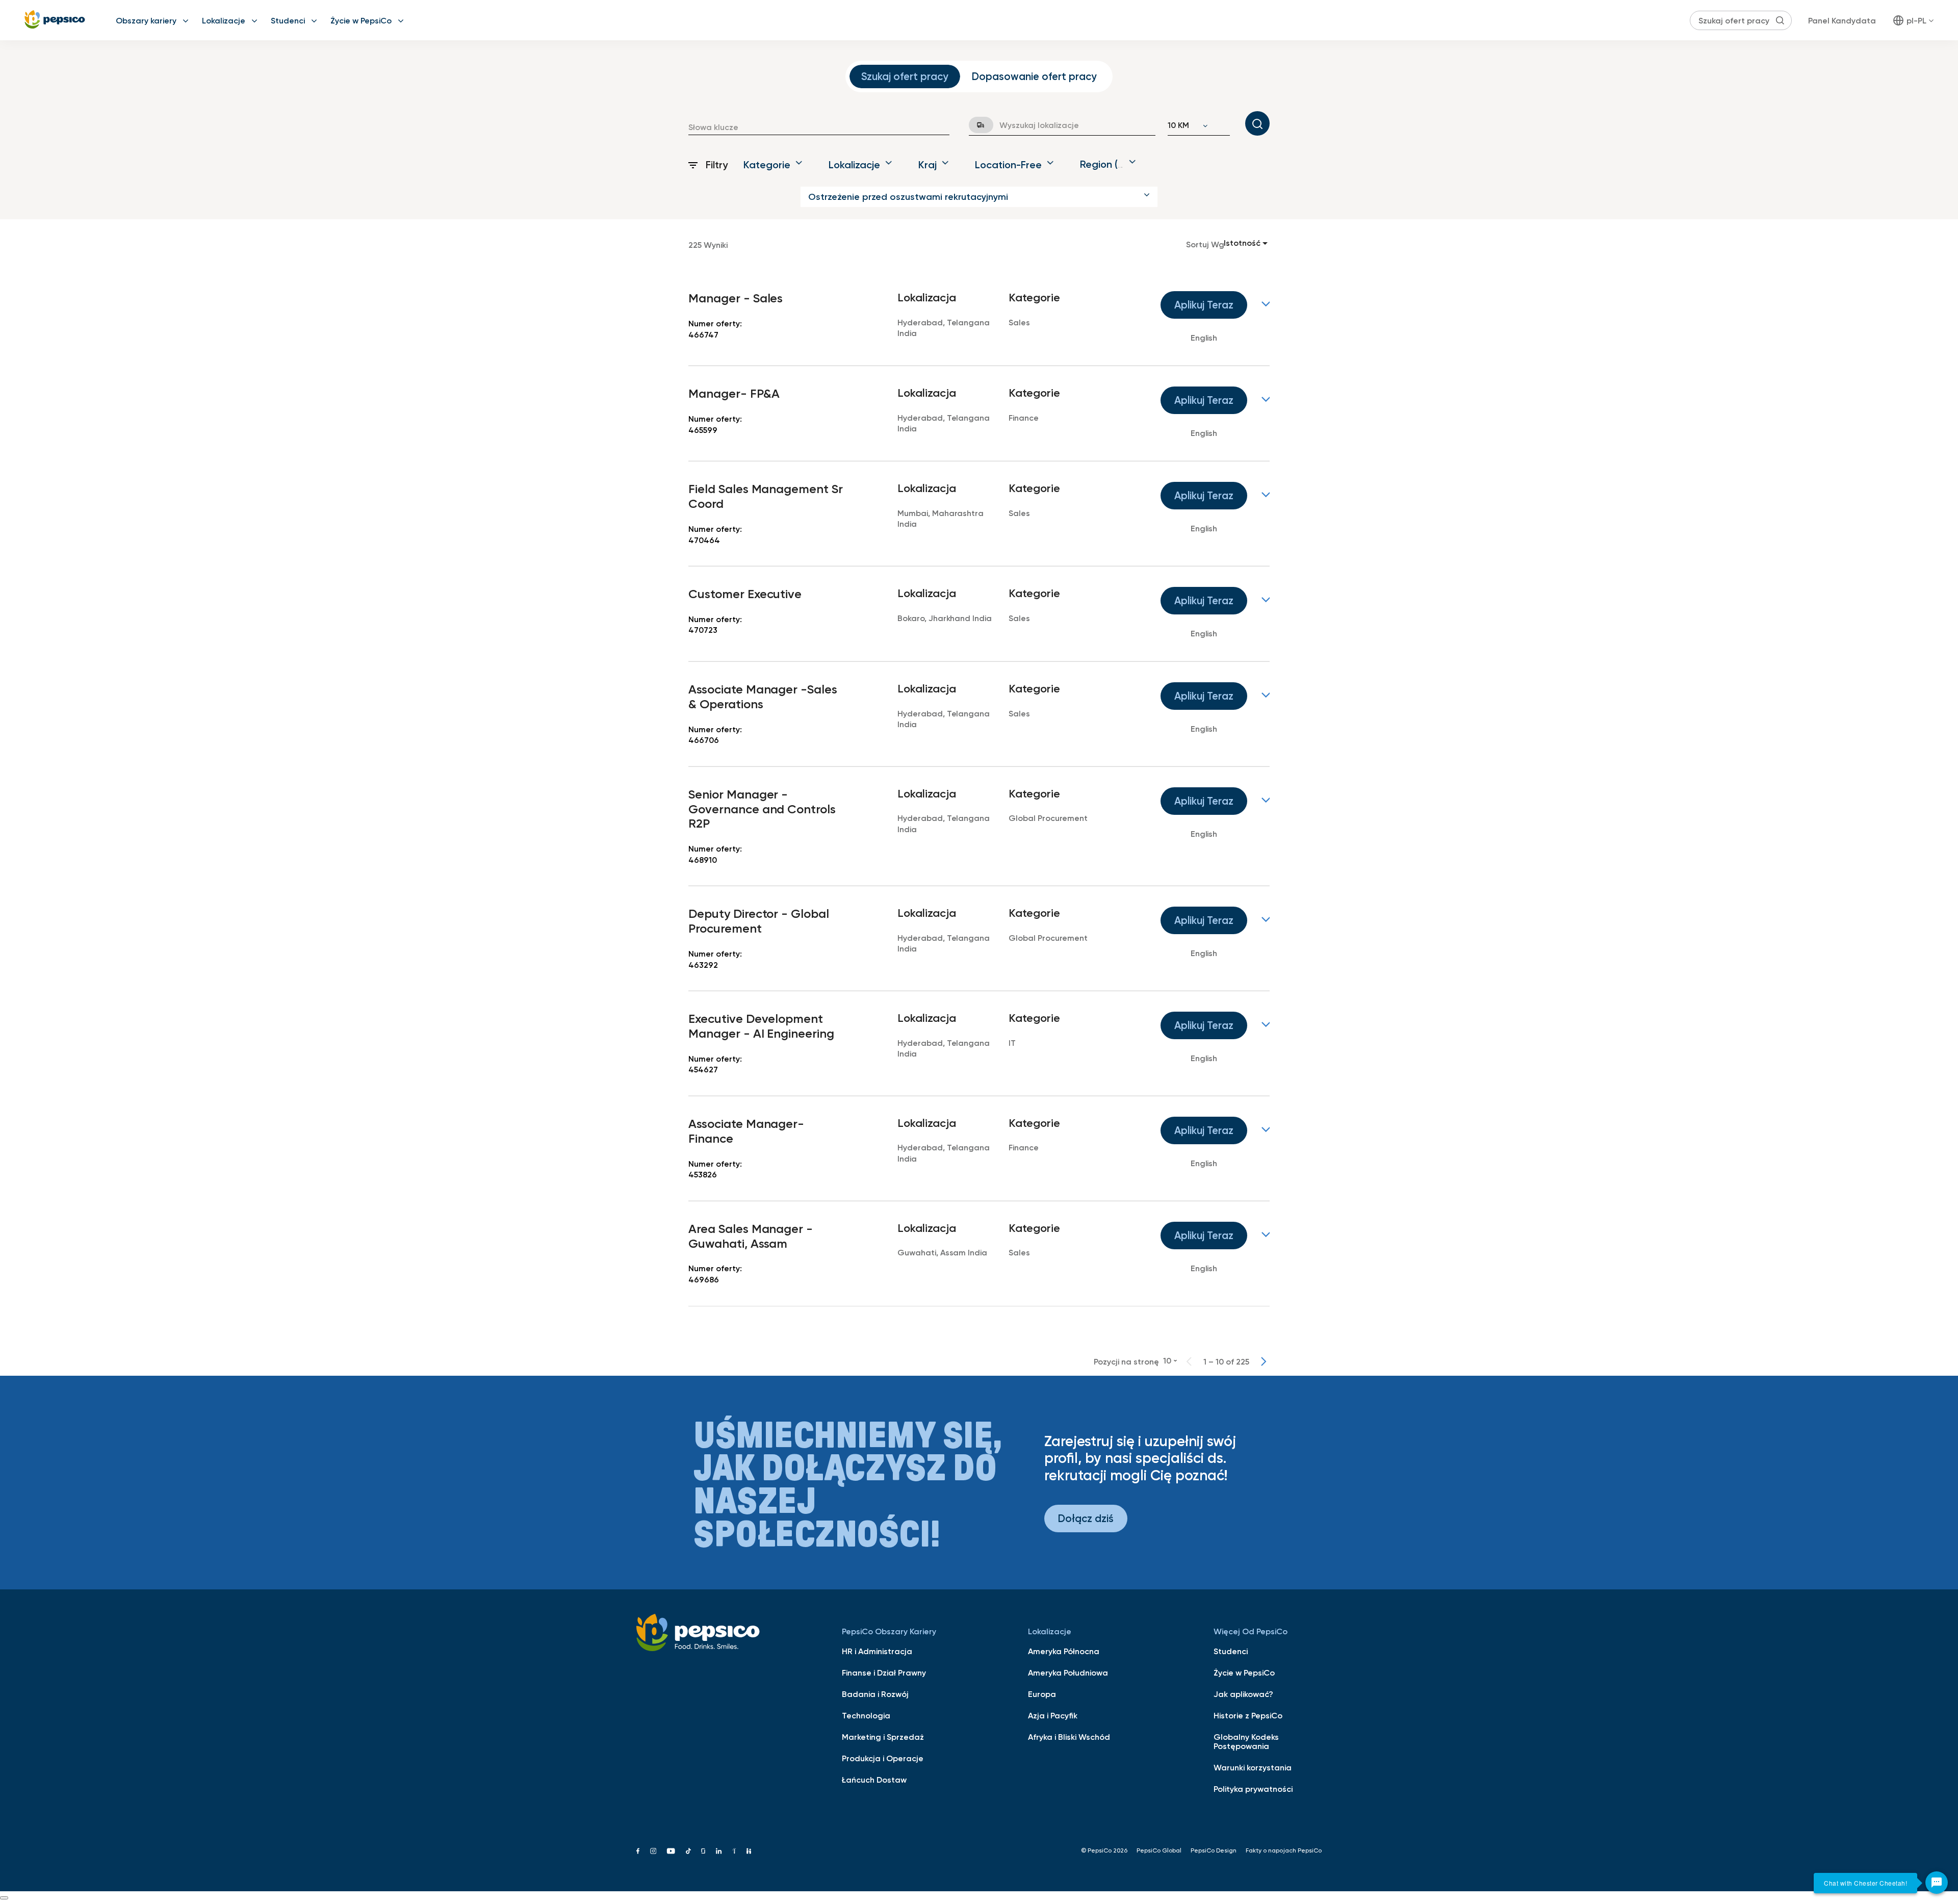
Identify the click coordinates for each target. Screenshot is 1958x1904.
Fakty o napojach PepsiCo (1284, 1850)
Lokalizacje (224, 20)
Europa (1042, 1694)
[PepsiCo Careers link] (55, 20)
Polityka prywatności (1253, 1789)
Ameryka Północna (1064, 1651)
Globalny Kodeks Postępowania (1246, 1741)
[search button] (1780, 20)
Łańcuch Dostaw (874, 1780)
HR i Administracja (877, 1651)
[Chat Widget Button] (1937, 1883)
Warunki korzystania (1253, 1767)
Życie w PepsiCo (361, 20)
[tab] (905, 76)
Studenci (288, 20)
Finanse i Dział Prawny (884, 1673)
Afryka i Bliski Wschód (1069, 1737)
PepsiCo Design (1214, 1850)
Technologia (866, 1715)
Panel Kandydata (1842, 20)
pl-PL (1916, 20)
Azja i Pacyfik (1053, 1715)
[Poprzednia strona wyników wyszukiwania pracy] (1189, 1361)
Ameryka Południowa (1068, 1673)
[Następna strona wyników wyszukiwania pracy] (1264, 1361)
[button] (979, 197)
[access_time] (975, 125)
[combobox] (819, 127)
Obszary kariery (146, 20)
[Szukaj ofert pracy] (1257, 123)
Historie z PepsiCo (1248, 1715)
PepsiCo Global (1159, 1850)
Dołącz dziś (1086, 1518)
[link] (979, 318)
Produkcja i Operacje (883, 1758)
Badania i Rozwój (875, 1694)
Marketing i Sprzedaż (883, 1737)
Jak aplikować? (1243, 1694)
